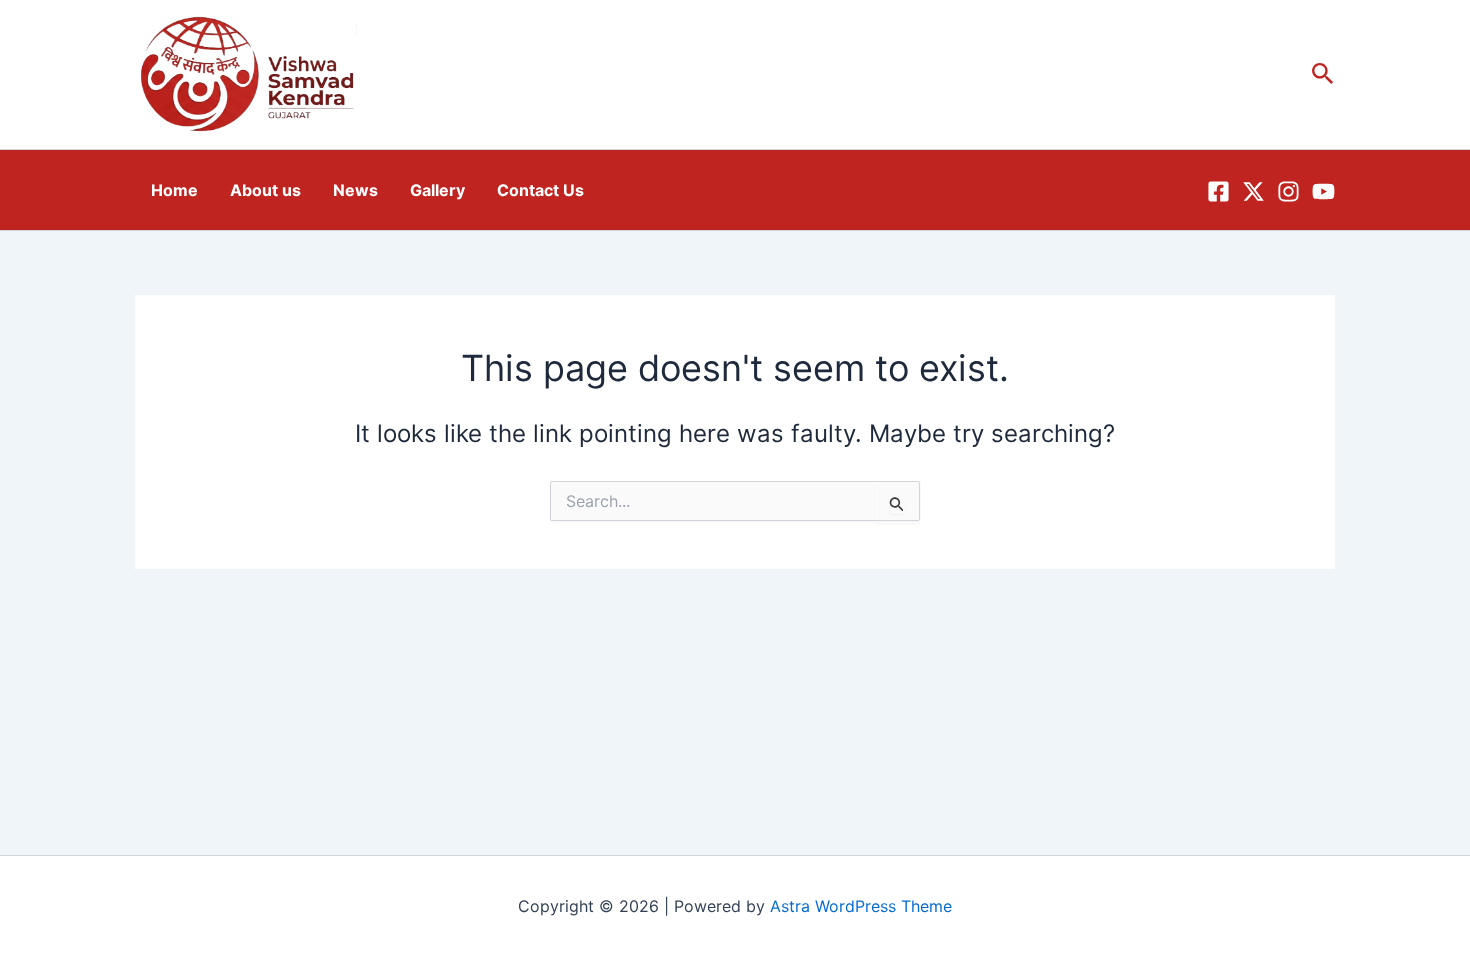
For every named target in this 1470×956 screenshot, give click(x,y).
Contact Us (540, 190)
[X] (1253, 191)
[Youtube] (1323, 191)
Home (174, 190)
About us (265, 190)
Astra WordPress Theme (861, 906)
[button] (1323, 74)
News (355, 190)
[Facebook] (1218, 191)
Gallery (437, 190)
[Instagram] (1288, 191)
